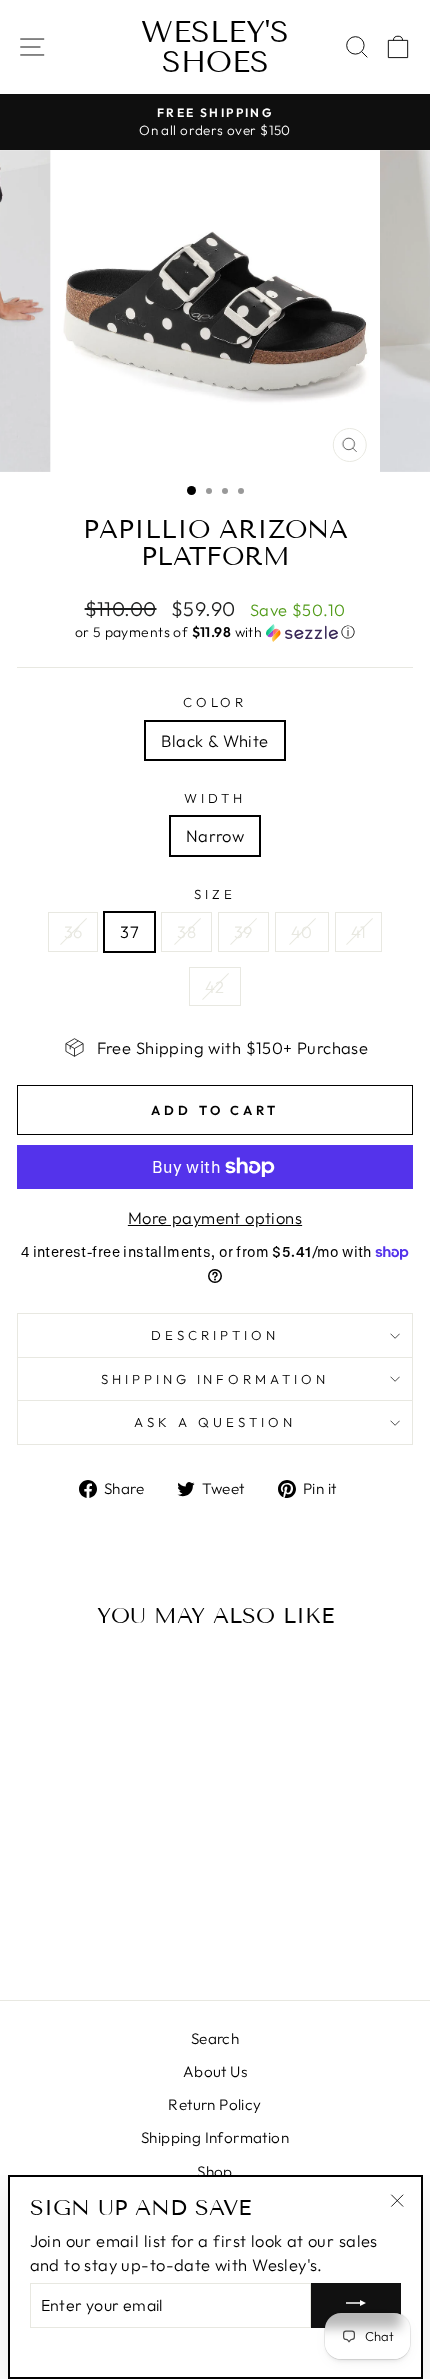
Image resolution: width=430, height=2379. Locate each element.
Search (215, 2038)
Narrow (215, 835)
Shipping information (215, 1379)
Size (215, 894)
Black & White (214, 740)
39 (243, 931)
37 (129, 931)
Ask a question (215, 1422)
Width (215, 798)
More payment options (215, 1217)
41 (359, 931)
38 (186, 931)
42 (215, 986)
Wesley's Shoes (215, 47)
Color (215, 702)
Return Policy (214, 2104)
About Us (215, 2071)
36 (73, 931)
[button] (215, 632)
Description (215, 1335)
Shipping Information (215, 2137)
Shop (215, 2171)
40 (302, 931)
